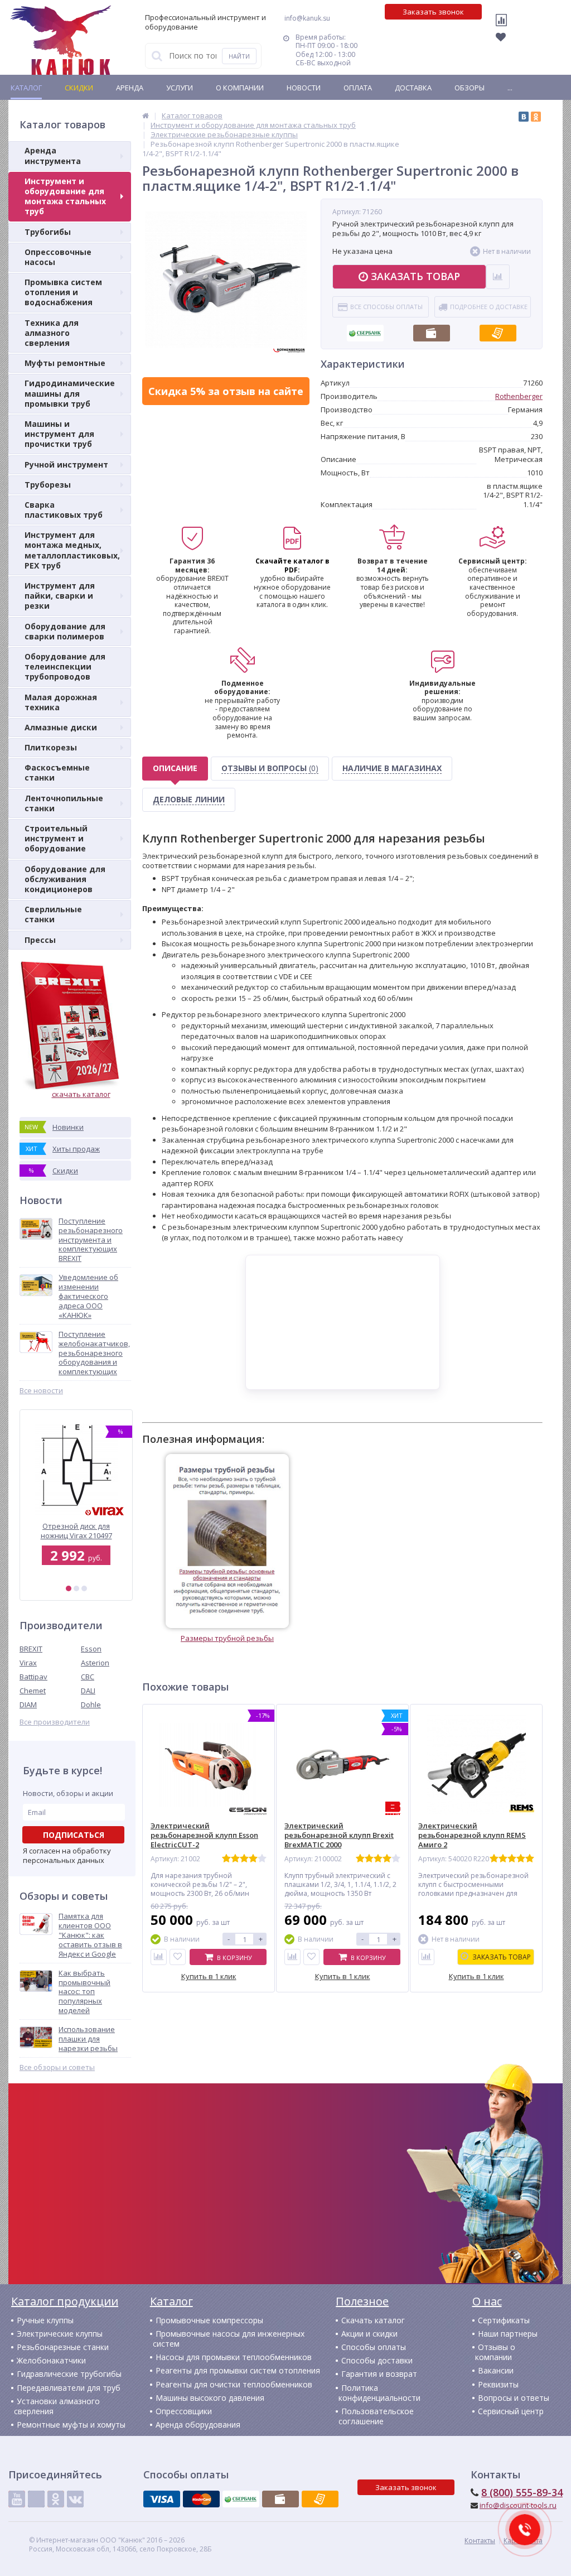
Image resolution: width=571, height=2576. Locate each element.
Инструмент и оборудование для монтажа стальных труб (65, 196)
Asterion (95, 1663)
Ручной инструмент (66, 464)
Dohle (91, 1705)
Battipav (33, 1677)
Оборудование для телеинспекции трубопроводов (65, 666)
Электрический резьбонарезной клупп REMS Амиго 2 (472, 1835)
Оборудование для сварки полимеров (65, 631)
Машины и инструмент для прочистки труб (59, 434)
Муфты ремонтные (65, 363)
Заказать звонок (433, 12)
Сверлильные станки (53, 914)
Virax (28, 1663)
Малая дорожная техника (61, 702)
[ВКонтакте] (524, 117)
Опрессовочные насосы (58, 257)
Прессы (40, 940)
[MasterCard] (201, 2499)
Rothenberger (519, 396)
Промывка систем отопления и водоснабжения (63, 292)
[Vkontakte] (75, 2499)
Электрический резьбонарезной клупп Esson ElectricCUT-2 (204, 1835)
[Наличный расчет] (432, 330)
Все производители (55, 1722)
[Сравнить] (159, 1957)
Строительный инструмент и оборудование (56, 838)
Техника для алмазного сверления (52, 333)
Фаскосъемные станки (57, 772)
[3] (84, 1588)
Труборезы (48, 485)
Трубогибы (48, 232)
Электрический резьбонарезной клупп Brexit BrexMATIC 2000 (339, 1835)
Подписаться (74, 1835)
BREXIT (31, 1649)
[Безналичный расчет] (498, 330)
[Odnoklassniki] (56, 2499)
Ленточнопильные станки (64, 803)
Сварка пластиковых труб (64, 510)
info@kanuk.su (307, 18)
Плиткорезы (51, 747)
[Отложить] (178, 1957)
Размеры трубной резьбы (227, 1638)
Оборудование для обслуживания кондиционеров (65, 879)
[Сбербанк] (365, 330)
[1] (69, 1588)
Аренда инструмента (53, 155)
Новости (304, 88)
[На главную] (61, 40)
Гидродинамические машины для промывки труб (70, 393)
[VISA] (162, 2499)
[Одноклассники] (536, 117)
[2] (76, 1588)
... (510, 88)
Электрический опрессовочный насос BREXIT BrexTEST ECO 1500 (76, 1531)
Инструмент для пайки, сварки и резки (60, 596)
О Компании (240, 88)
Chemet (33, 1691)
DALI (88, 1691)
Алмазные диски (61, 727)
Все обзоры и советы (57, 2067)
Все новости (41, 1391)
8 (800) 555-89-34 (522, 2492)
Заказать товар (415, 276)
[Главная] (146, 115)
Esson (91, 1649)
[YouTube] (17, 2499)
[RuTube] (36, 2499)
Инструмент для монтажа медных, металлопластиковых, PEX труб (72, 550)
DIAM (28, 1705)
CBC (88, 1677)
